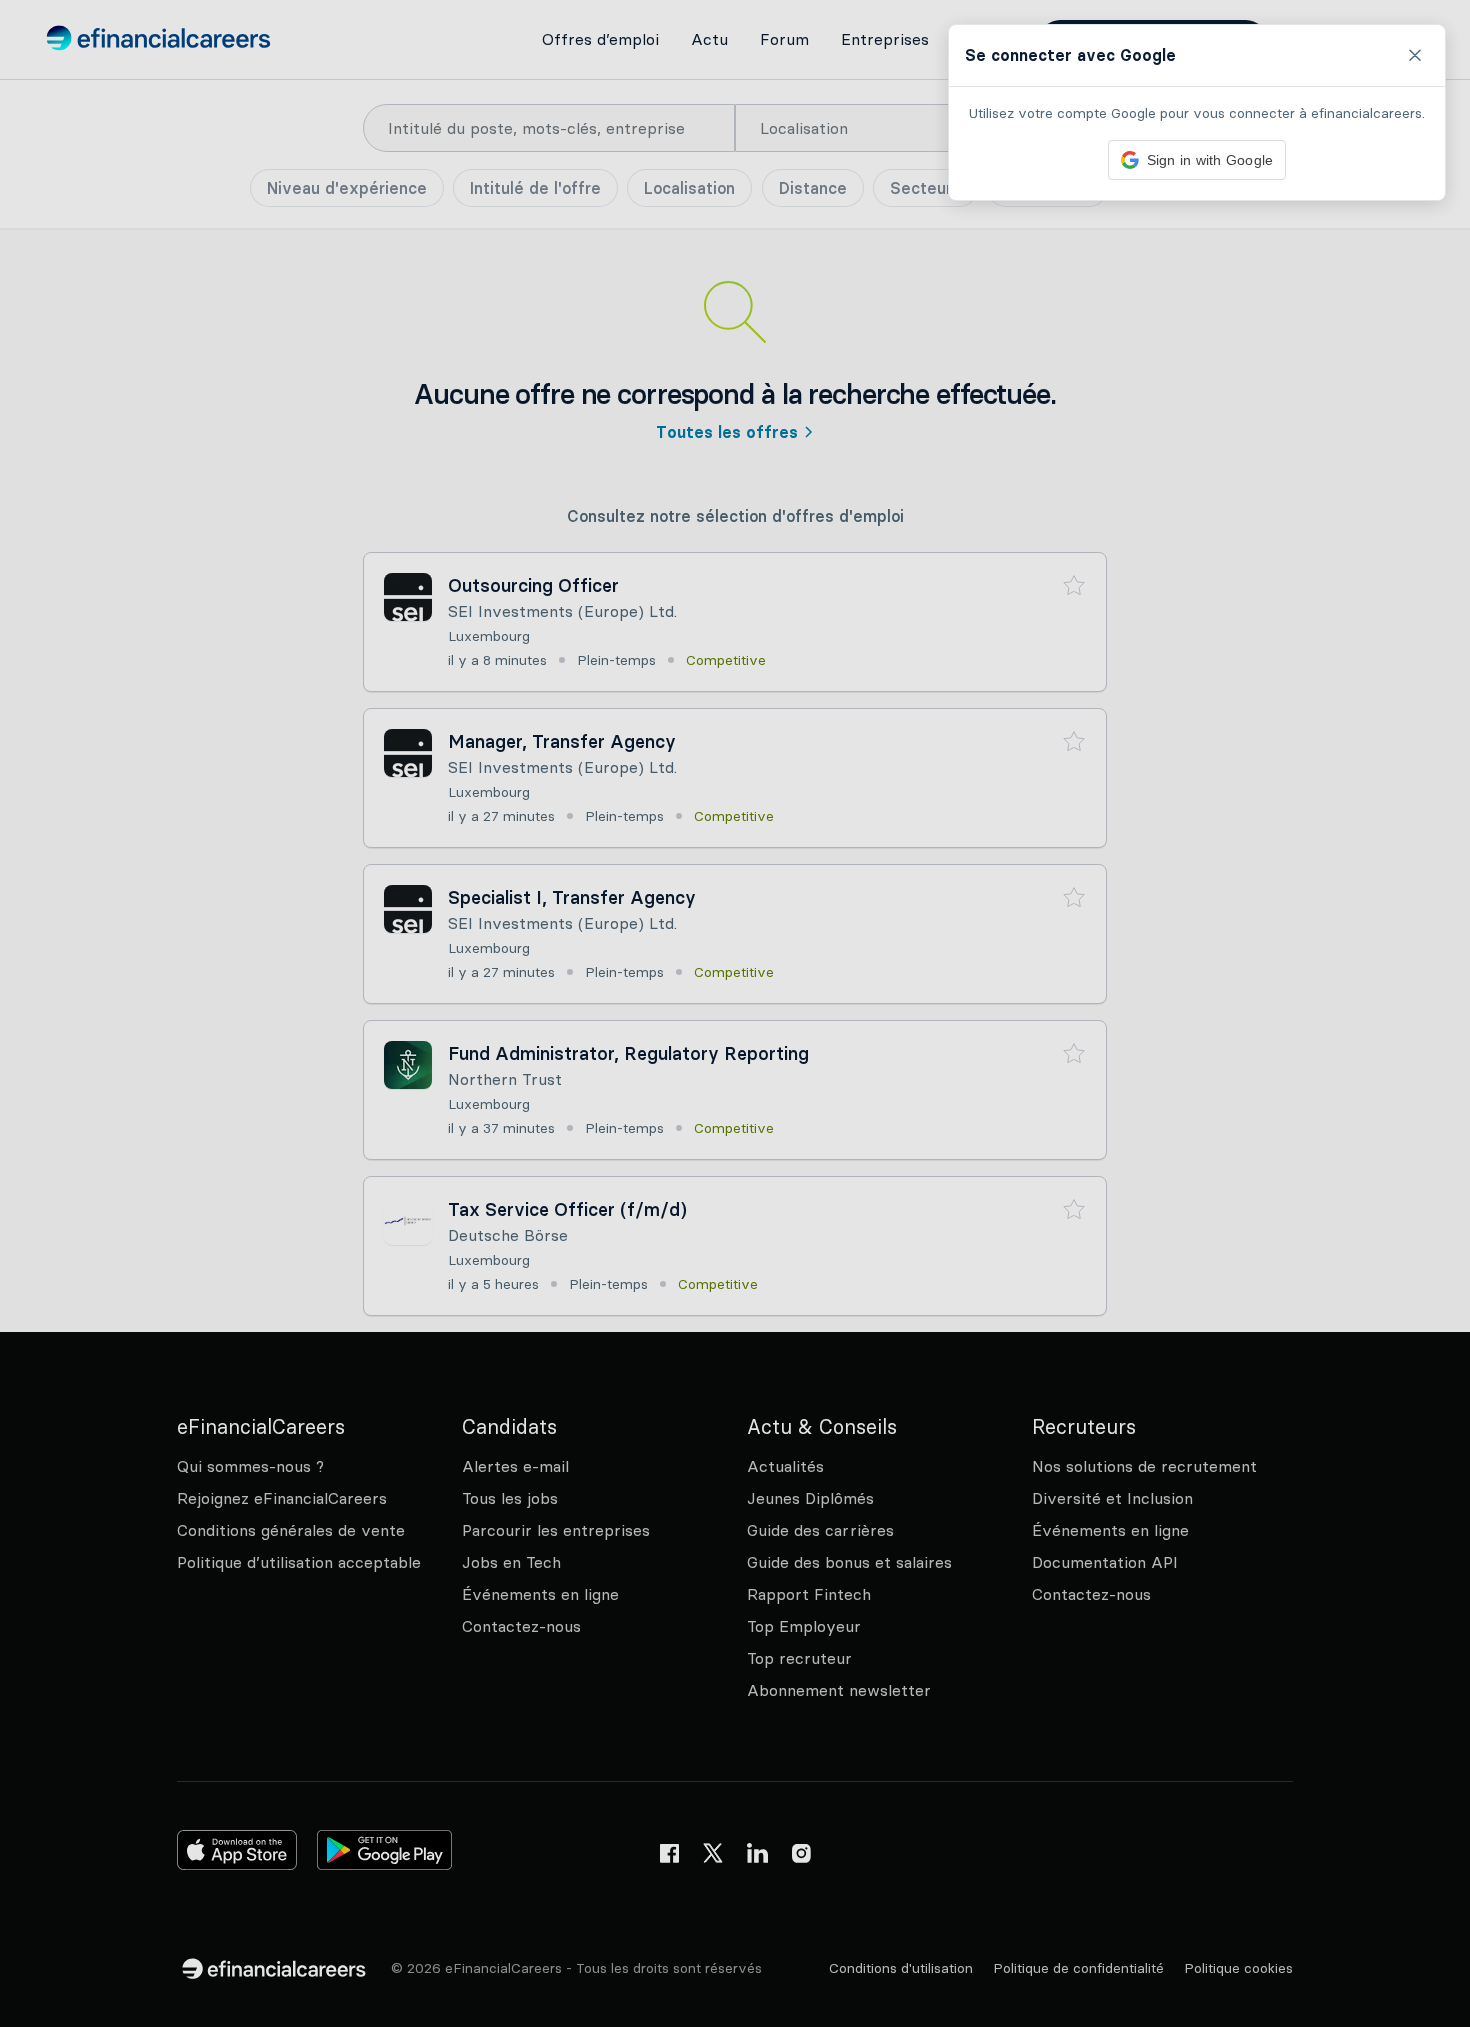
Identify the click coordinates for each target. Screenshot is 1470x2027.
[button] (735, 1013)
